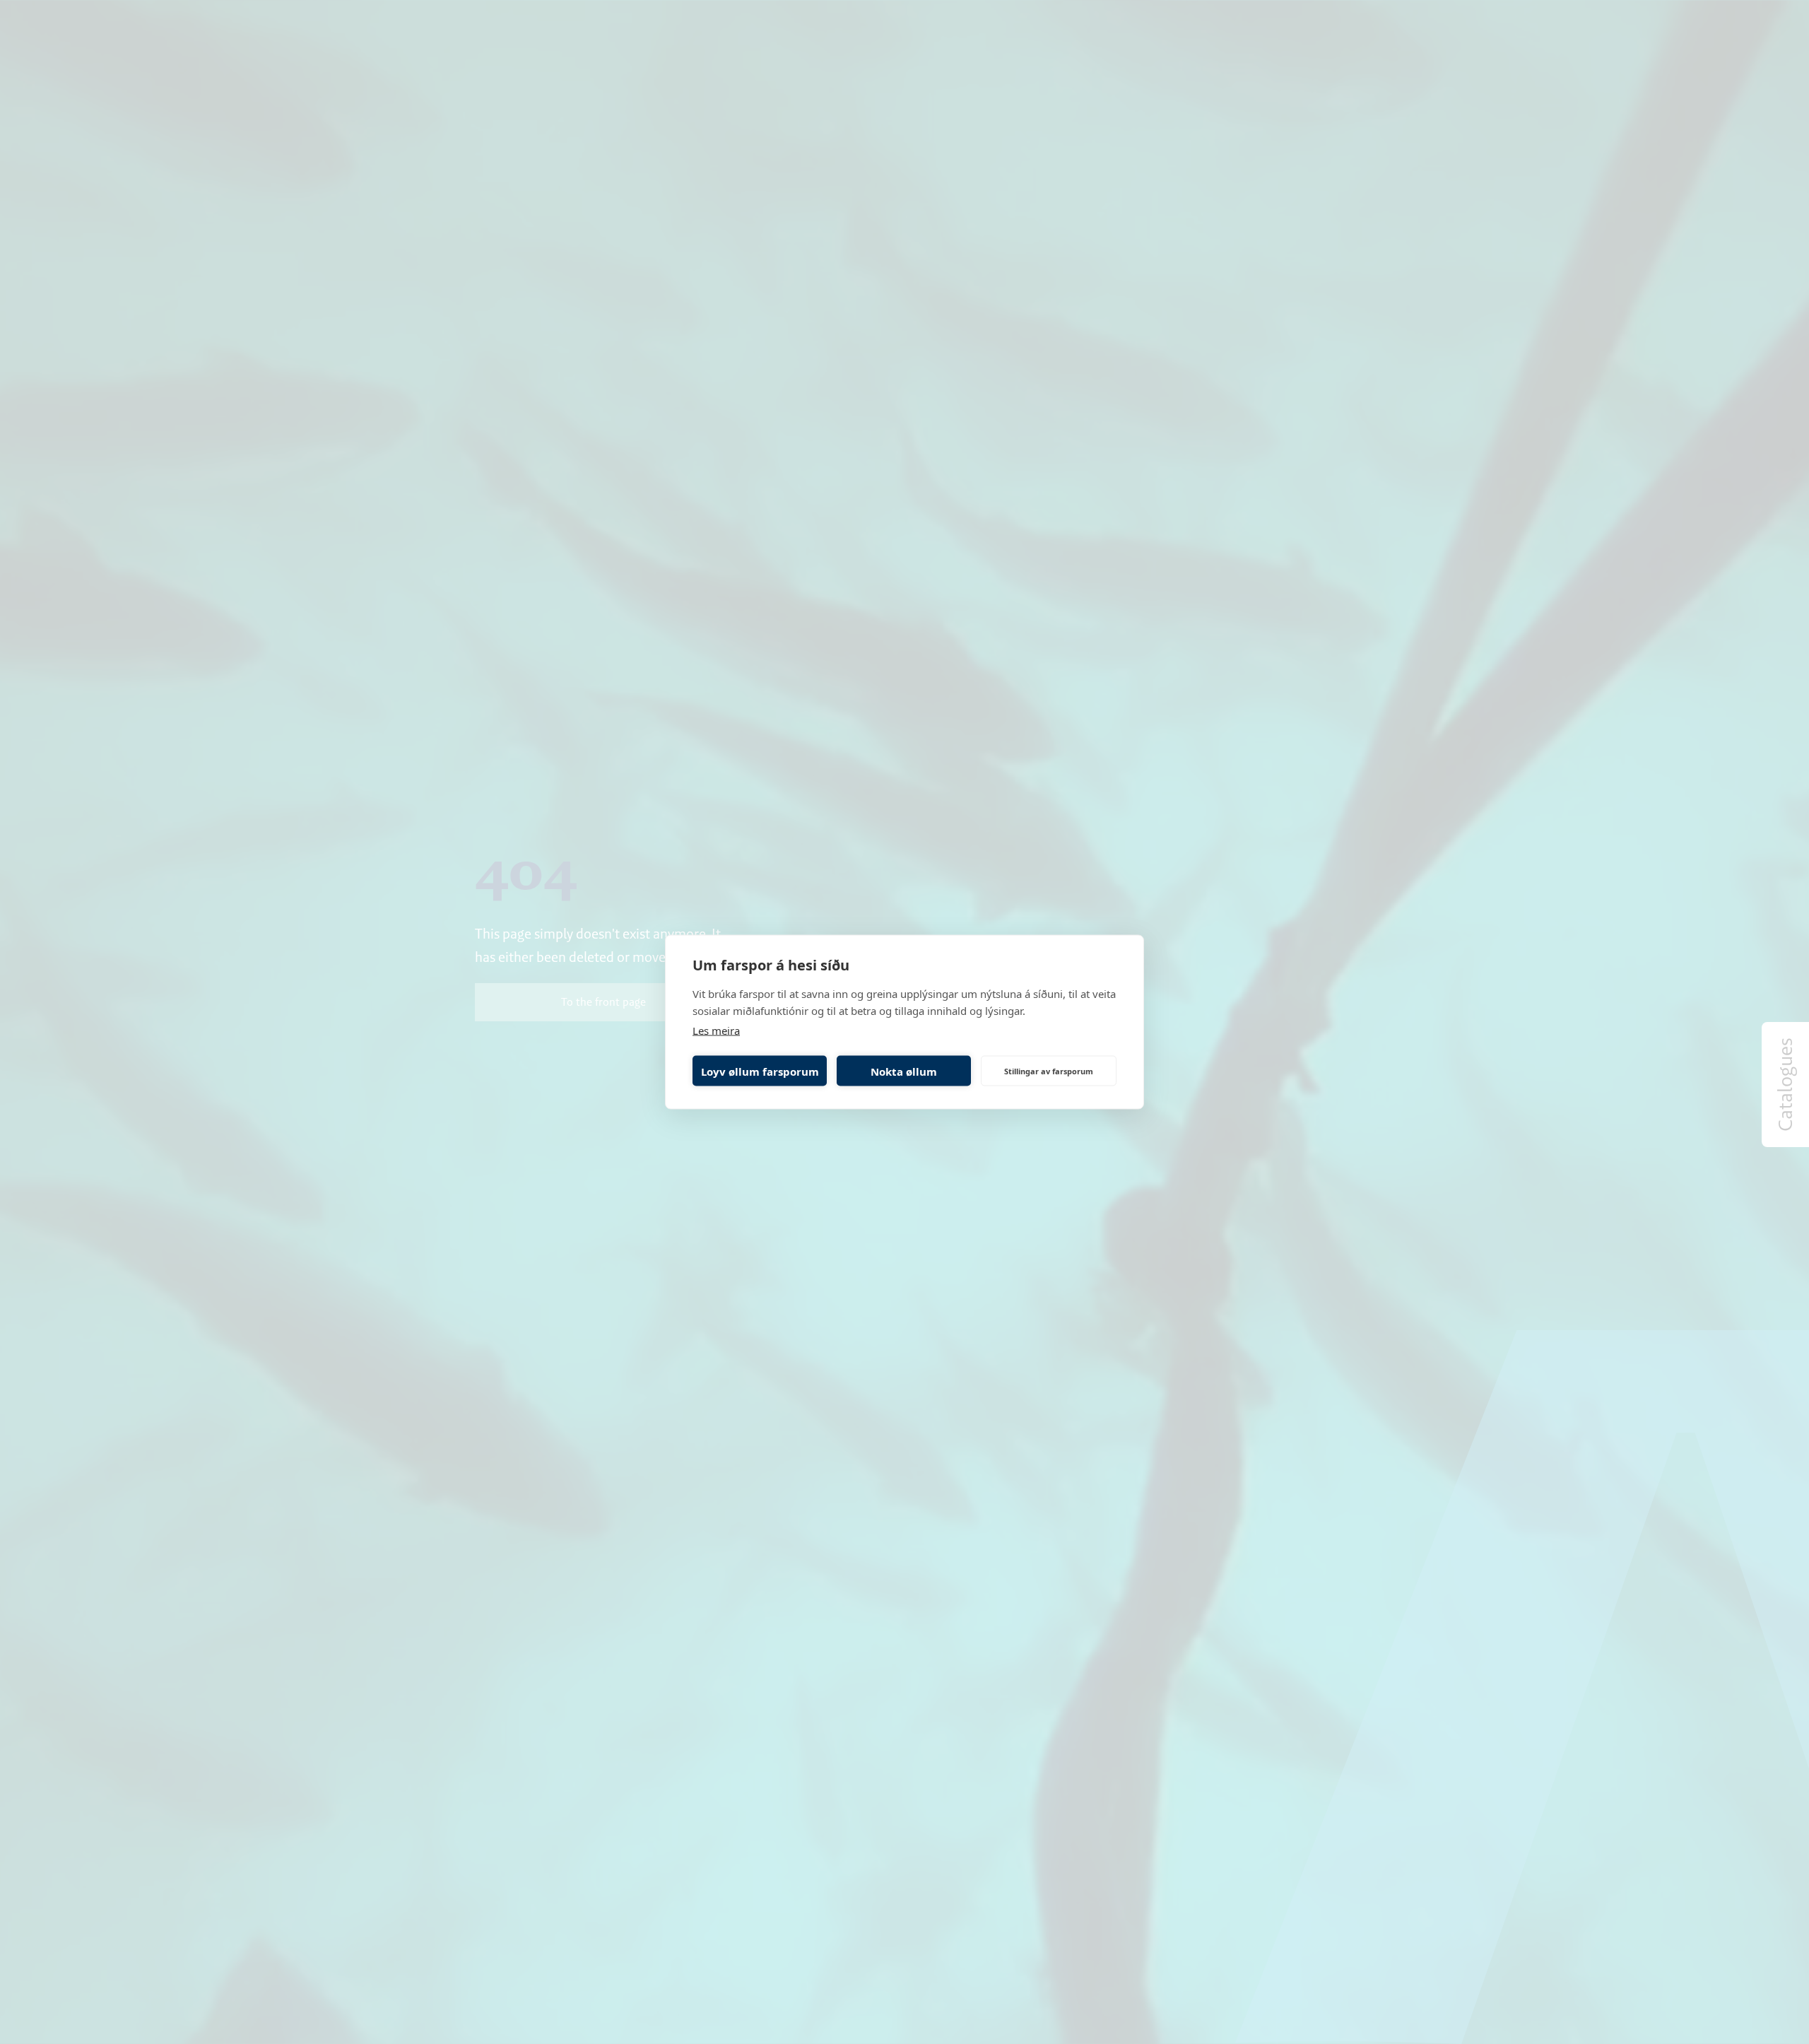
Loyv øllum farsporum (760, 1071)
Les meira (716, 1030)
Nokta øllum (904, 1071)
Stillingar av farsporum (1049, 1070)
